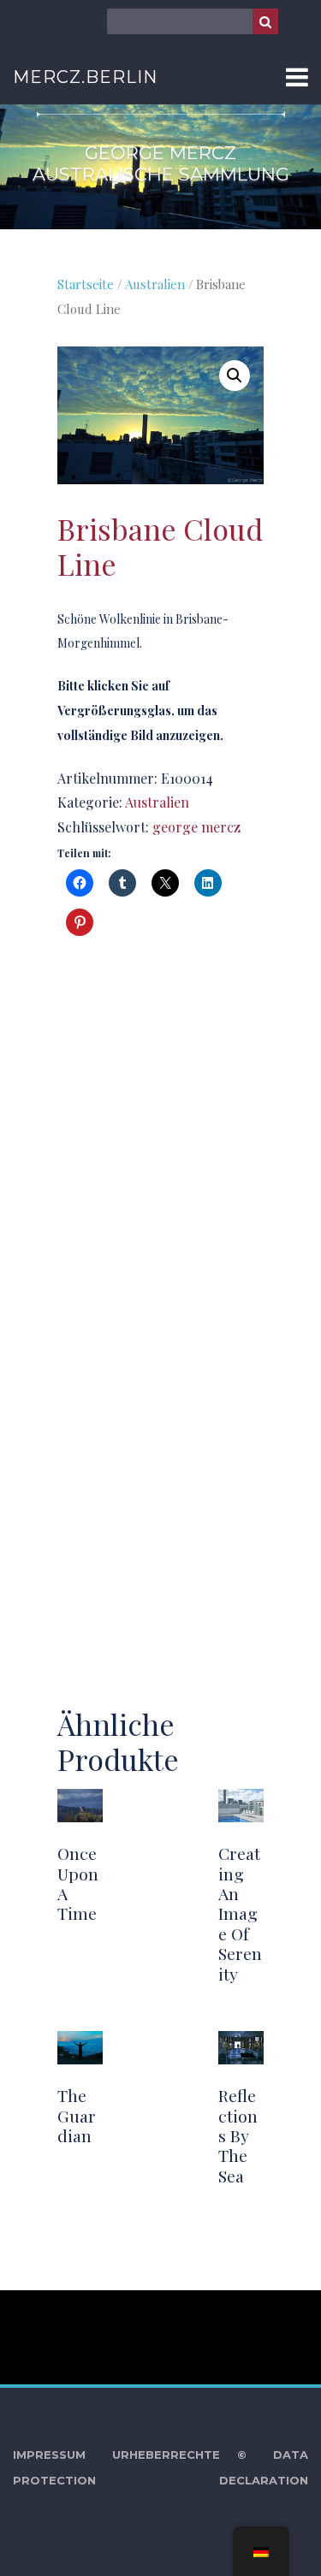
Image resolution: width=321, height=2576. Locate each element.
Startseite (86, 284)
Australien (155, 284)
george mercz (196, 827)
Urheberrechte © (180, 2455)
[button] (235, 376)
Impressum (49, 2455)
